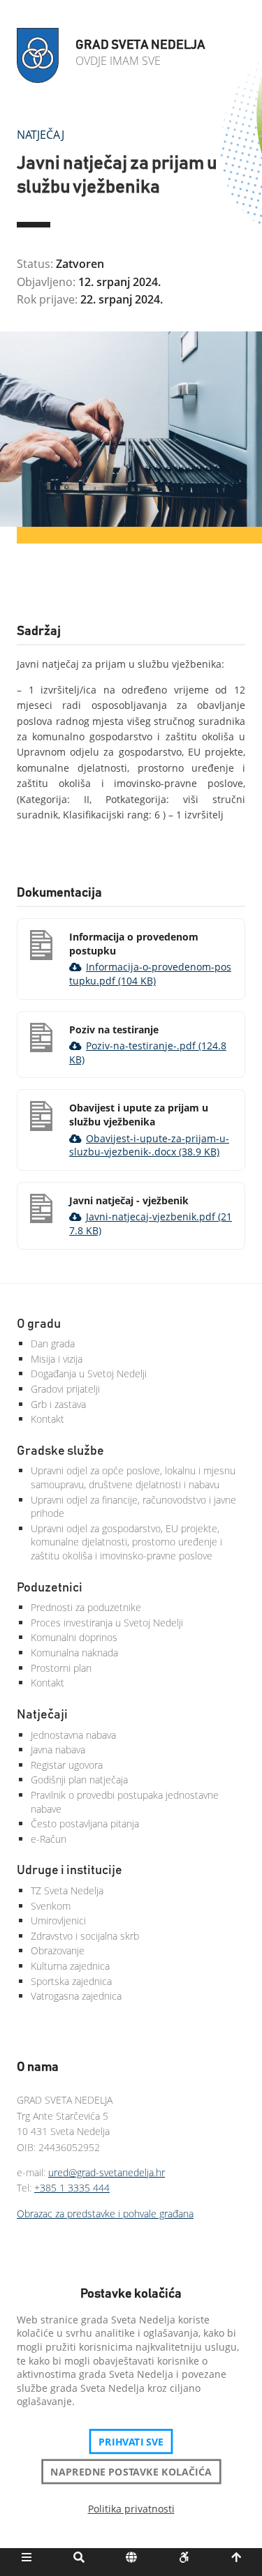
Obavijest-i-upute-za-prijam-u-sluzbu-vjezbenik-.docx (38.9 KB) (149, 1145)
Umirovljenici (58, 1920)
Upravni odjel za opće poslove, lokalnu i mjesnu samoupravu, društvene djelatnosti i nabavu (133, 1477)
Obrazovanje (58, 1950)
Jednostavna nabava (73, 1735)
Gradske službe (60, 1451)
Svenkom (51, 1906)
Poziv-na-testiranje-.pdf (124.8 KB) (148, 1053)
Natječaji (42, 1715)
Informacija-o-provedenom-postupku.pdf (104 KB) (150, 974)
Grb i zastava (58, 1404)
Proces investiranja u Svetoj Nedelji (107, 1623)
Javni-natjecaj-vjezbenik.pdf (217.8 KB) (151, 1223)
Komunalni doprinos (74, 1637)
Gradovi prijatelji (65, 1389)
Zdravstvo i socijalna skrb (85, 1936)
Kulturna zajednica (70, 1966)
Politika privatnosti (131, 2509)
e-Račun (49, 1839)
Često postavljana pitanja (85, 1824)
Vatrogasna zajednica (76, 1996)
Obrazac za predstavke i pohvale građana (105, 2214)
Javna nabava (58, 1750)
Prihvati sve (131, 2441)
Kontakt (48, 1419)
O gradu (39, 1324)
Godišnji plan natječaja (79, 1780)
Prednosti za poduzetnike (86, 1607)
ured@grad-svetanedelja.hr (107, 2172)
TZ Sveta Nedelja (67, 1890)
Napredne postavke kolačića (131, 2471)
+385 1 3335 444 (72, 2188)
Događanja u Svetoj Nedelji (89, 1373)
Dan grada (53, 1343)
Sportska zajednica (71, 1981)
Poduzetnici (50, 1588)
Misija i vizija (57, 1359)
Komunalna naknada (74, 1653)
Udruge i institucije (70, 1871)
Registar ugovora (67, 1765)
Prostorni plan (61, 1668)
